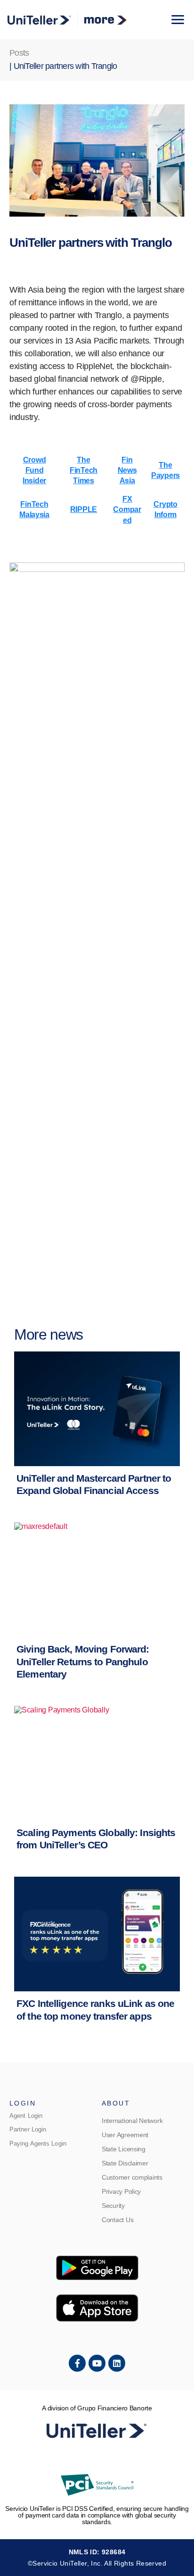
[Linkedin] (117, 2363)
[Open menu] (178, 20)
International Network (132, 2121)
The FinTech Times (84, 470)
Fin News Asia (127, 470)
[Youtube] (97, 2363)
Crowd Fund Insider (34, 470)
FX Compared (127, 510)
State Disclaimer (125, 2163)
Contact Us (117, 2220)
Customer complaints (132, 2177)
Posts (19, 53)
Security (113, 2206)
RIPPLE (84, 509)
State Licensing (124, 2149)
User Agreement (125, 2135)
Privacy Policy (121, 2191)
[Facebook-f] (77, 2363)
